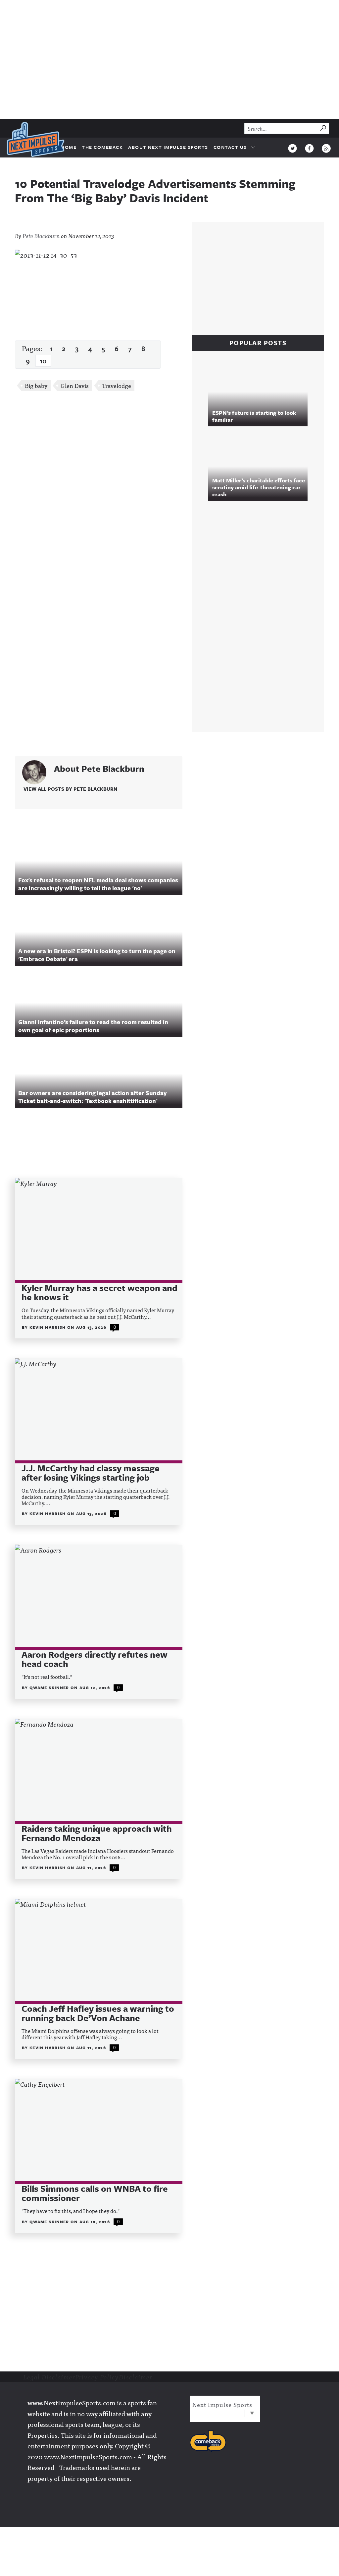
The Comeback (102, 147)
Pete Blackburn (41, 236)
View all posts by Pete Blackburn (70, 789)
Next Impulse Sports (222, 2404)
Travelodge (117, 385)
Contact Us (230, 147)
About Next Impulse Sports (168, 147)
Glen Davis (75, 385)
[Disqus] (99, 485)
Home (69, 147)
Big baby (36, 385)
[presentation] (99, 1230)
